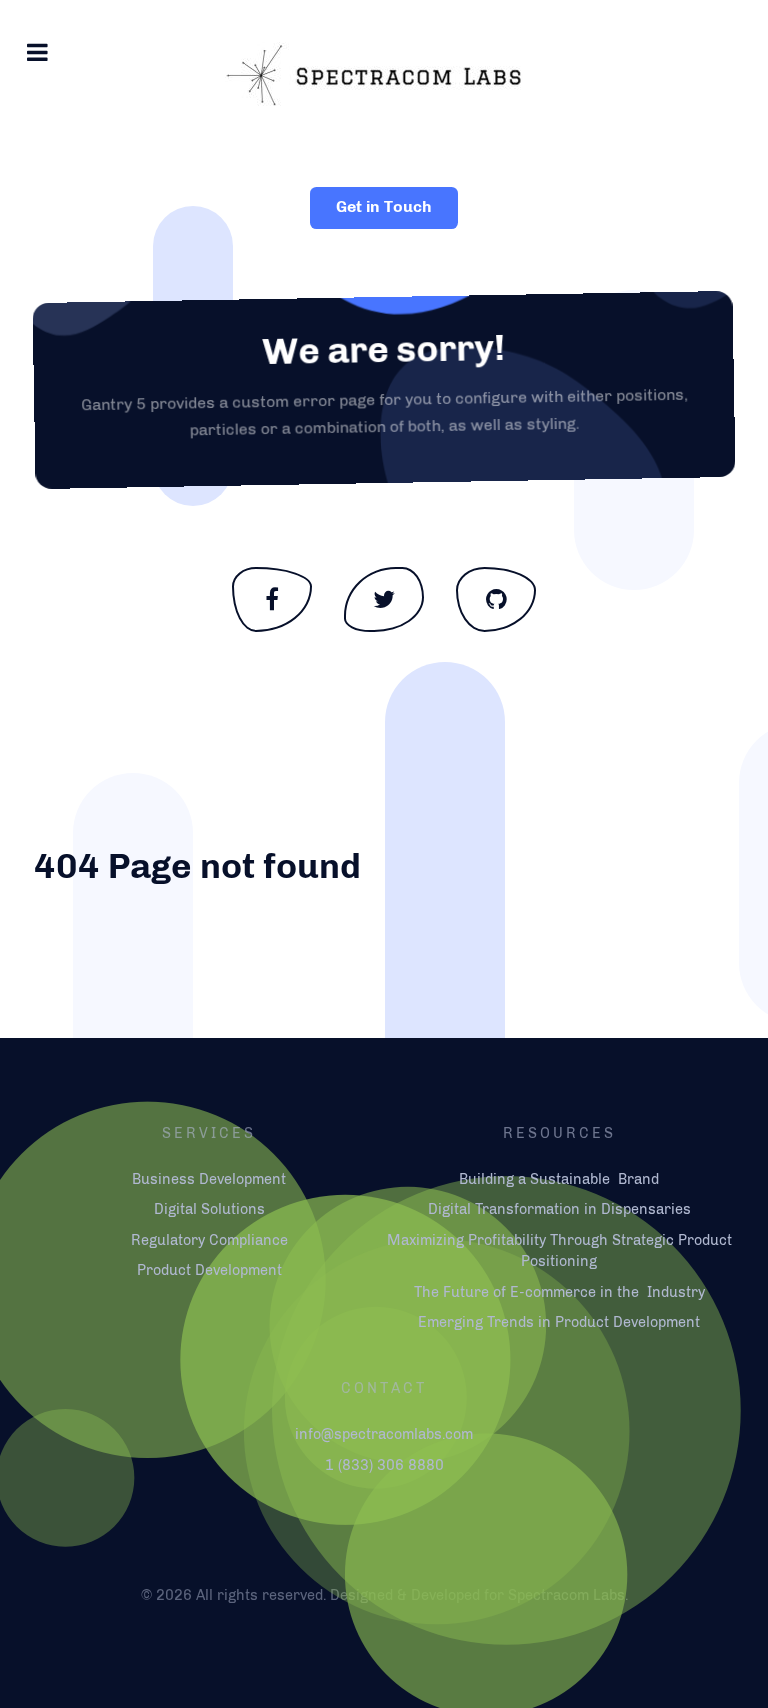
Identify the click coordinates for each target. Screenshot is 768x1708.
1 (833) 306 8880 (384, 1465)
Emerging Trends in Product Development (559, 1322)
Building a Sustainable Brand (559, 1179)
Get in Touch (384, 206)
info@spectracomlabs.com (384, 1434)
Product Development (209, 1270)
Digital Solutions (209, 1209)
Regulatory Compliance (209, 1240)
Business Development (209, 1179)
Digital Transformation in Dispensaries (559, 1209)
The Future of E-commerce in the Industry (559, 1292)
